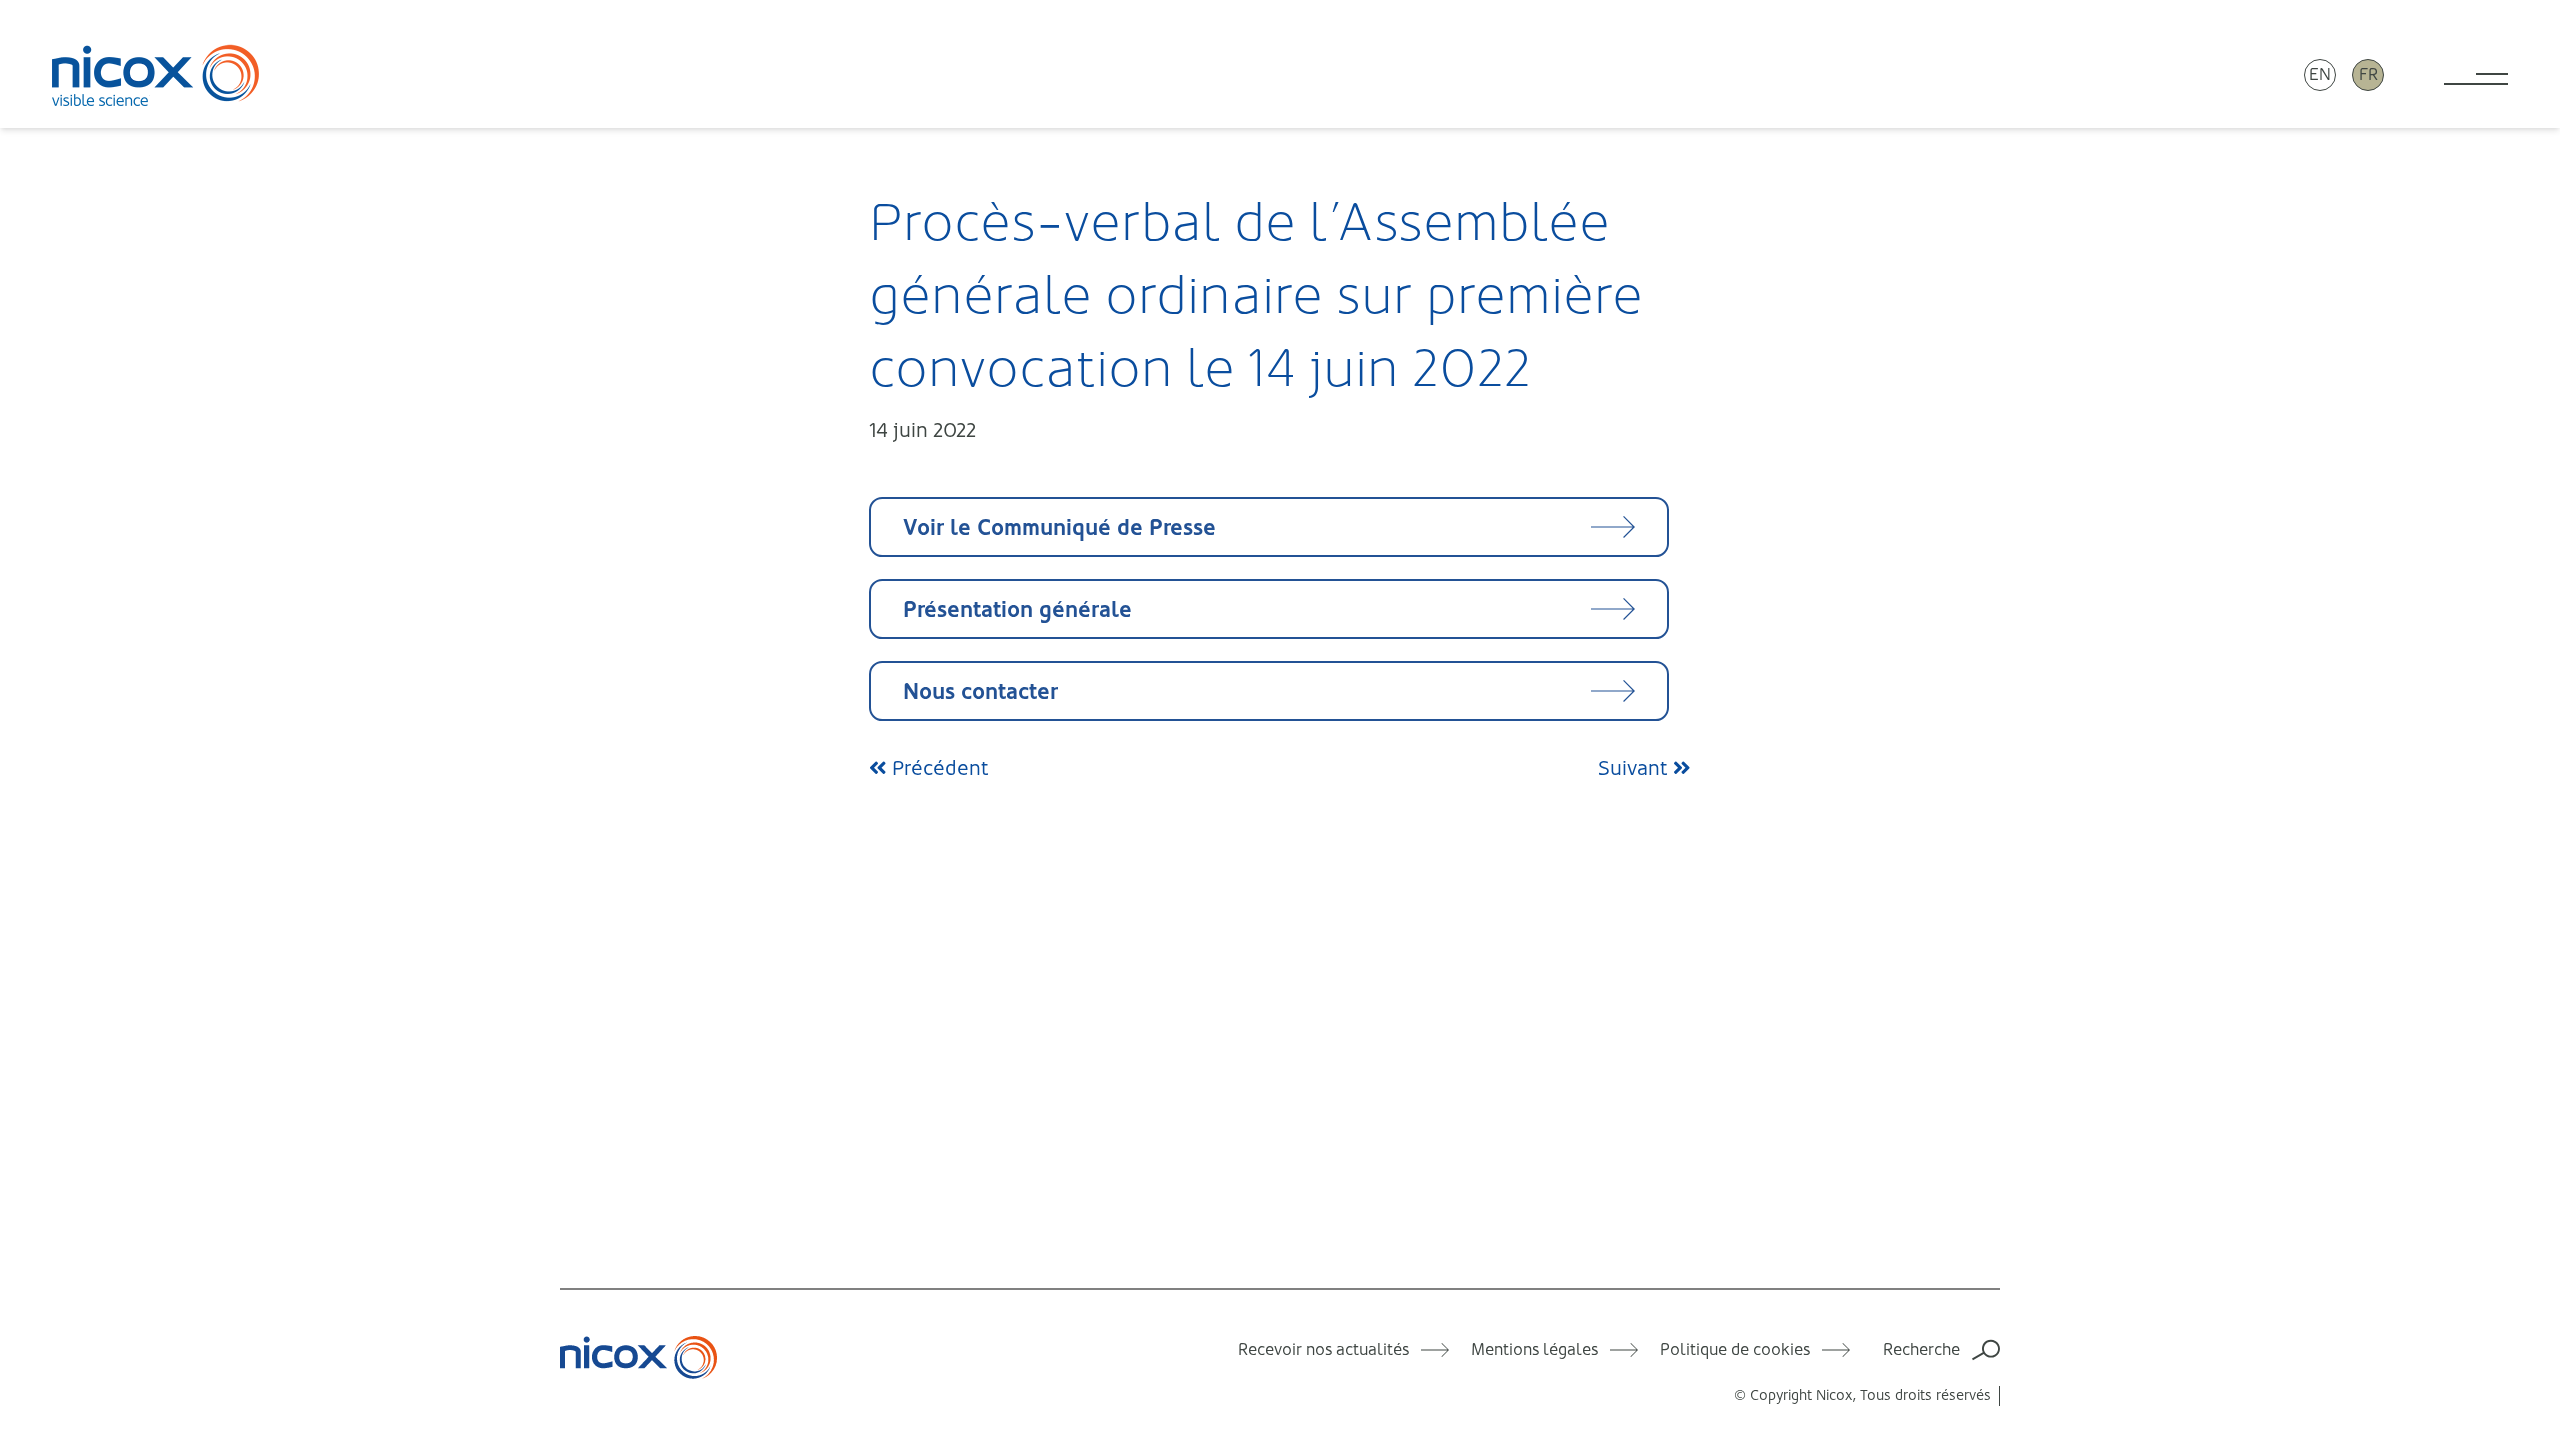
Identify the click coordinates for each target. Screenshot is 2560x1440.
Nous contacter (980, 691)
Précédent (938, 768)
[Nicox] (156, 75)
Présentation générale (1017, 609)
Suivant (1635, 768)
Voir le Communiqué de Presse (1059, 527)
